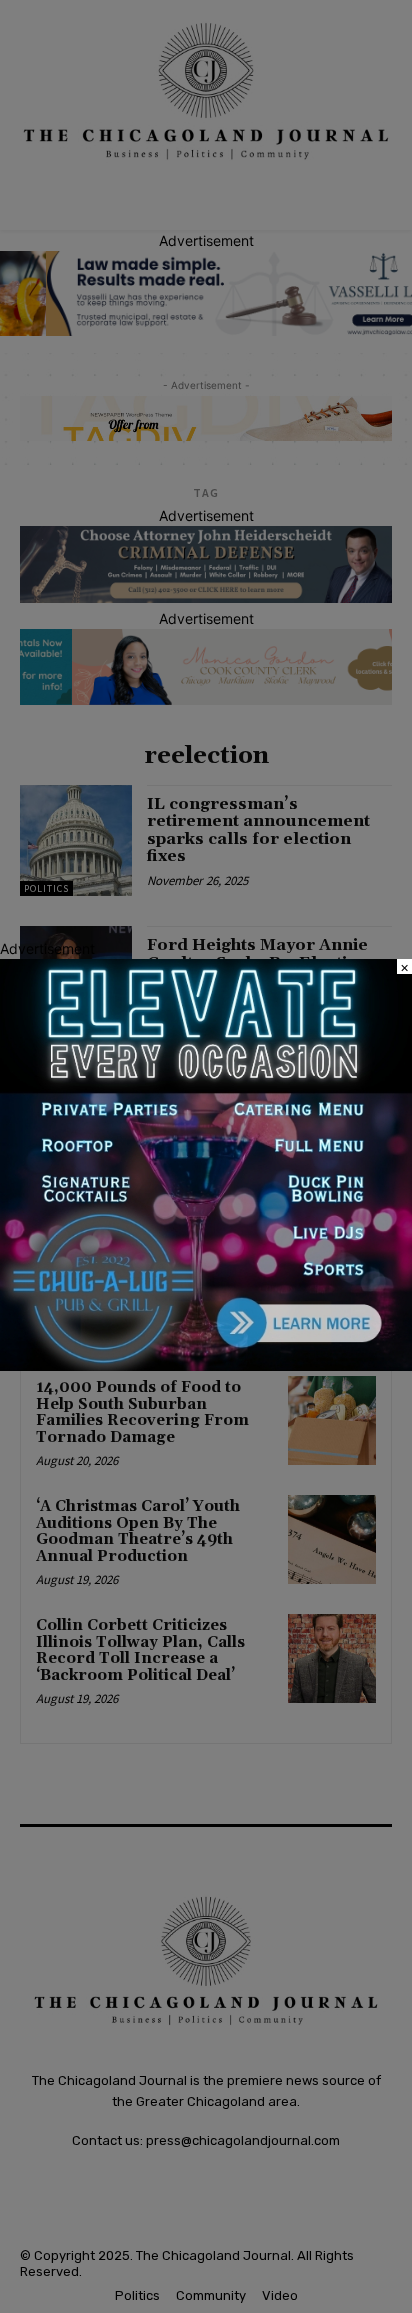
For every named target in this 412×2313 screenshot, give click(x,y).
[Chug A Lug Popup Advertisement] (206, 1365)
